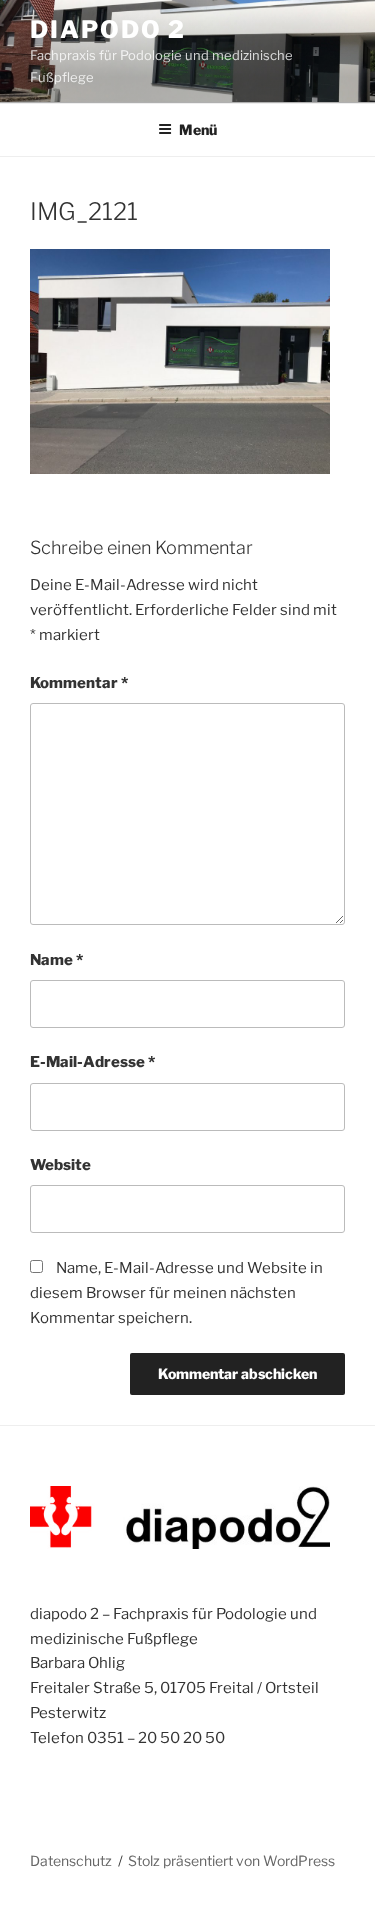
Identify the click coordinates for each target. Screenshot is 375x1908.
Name (56, 960)
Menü (198, 129)
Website (60, 1165)
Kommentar (79, 683)
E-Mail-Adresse (92, 1062)
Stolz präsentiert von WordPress (231, 1860)
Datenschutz (71, 1860)
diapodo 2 (108, 29)
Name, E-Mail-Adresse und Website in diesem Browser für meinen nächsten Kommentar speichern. (176, 1293)
